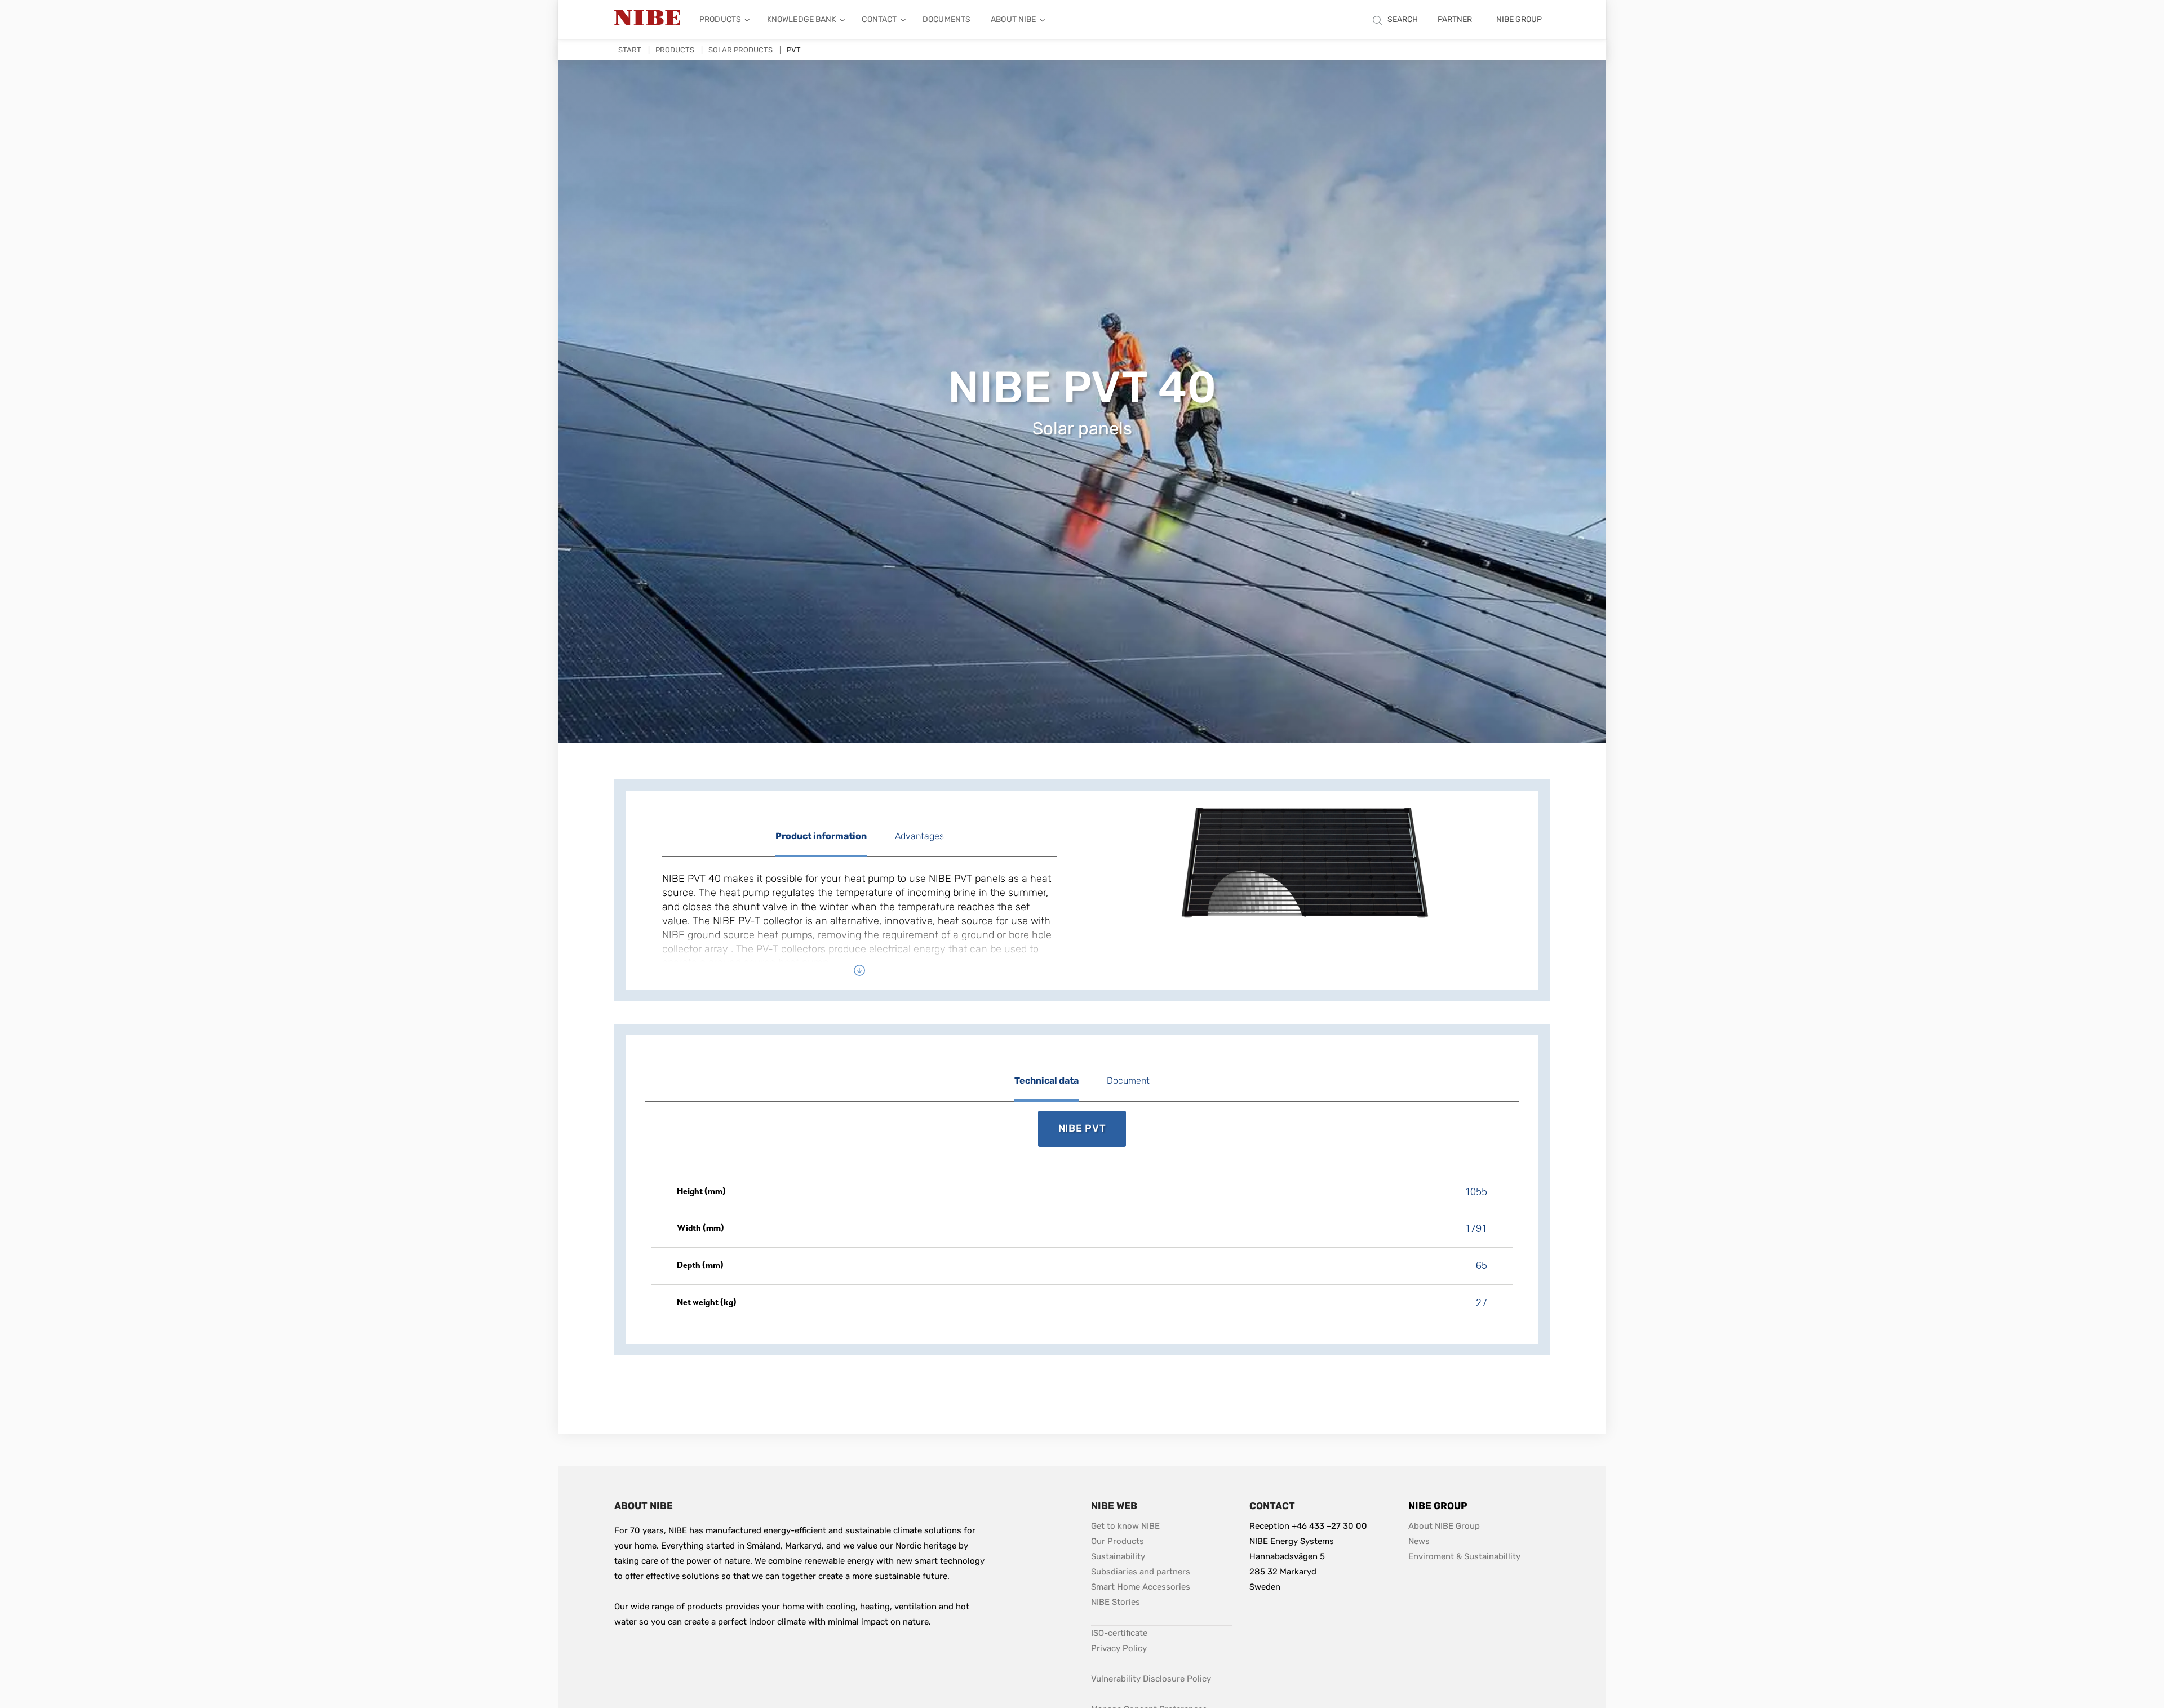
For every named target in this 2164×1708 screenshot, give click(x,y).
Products (720, 19)
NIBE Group (1438, 1506)
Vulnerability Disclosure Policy (1151, 1678)
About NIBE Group (1444, 1526)
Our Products (1118, 1541)
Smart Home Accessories (1141, 1587)
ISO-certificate (1119, 1633)
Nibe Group (1519, 19)
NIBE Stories (1116, 1602)
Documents (946, 19)
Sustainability (1118, 1556)
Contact (879, 19)
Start (630, 50)
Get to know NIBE (1125, 1526)
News (1419, 1541)
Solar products (740, 50)
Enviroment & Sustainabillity (1464, 1556)
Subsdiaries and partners (1141, 1572)
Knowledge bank (802, 19)
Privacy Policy (1119, 1648)
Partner (1455, 19)
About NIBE (1013, 19)
